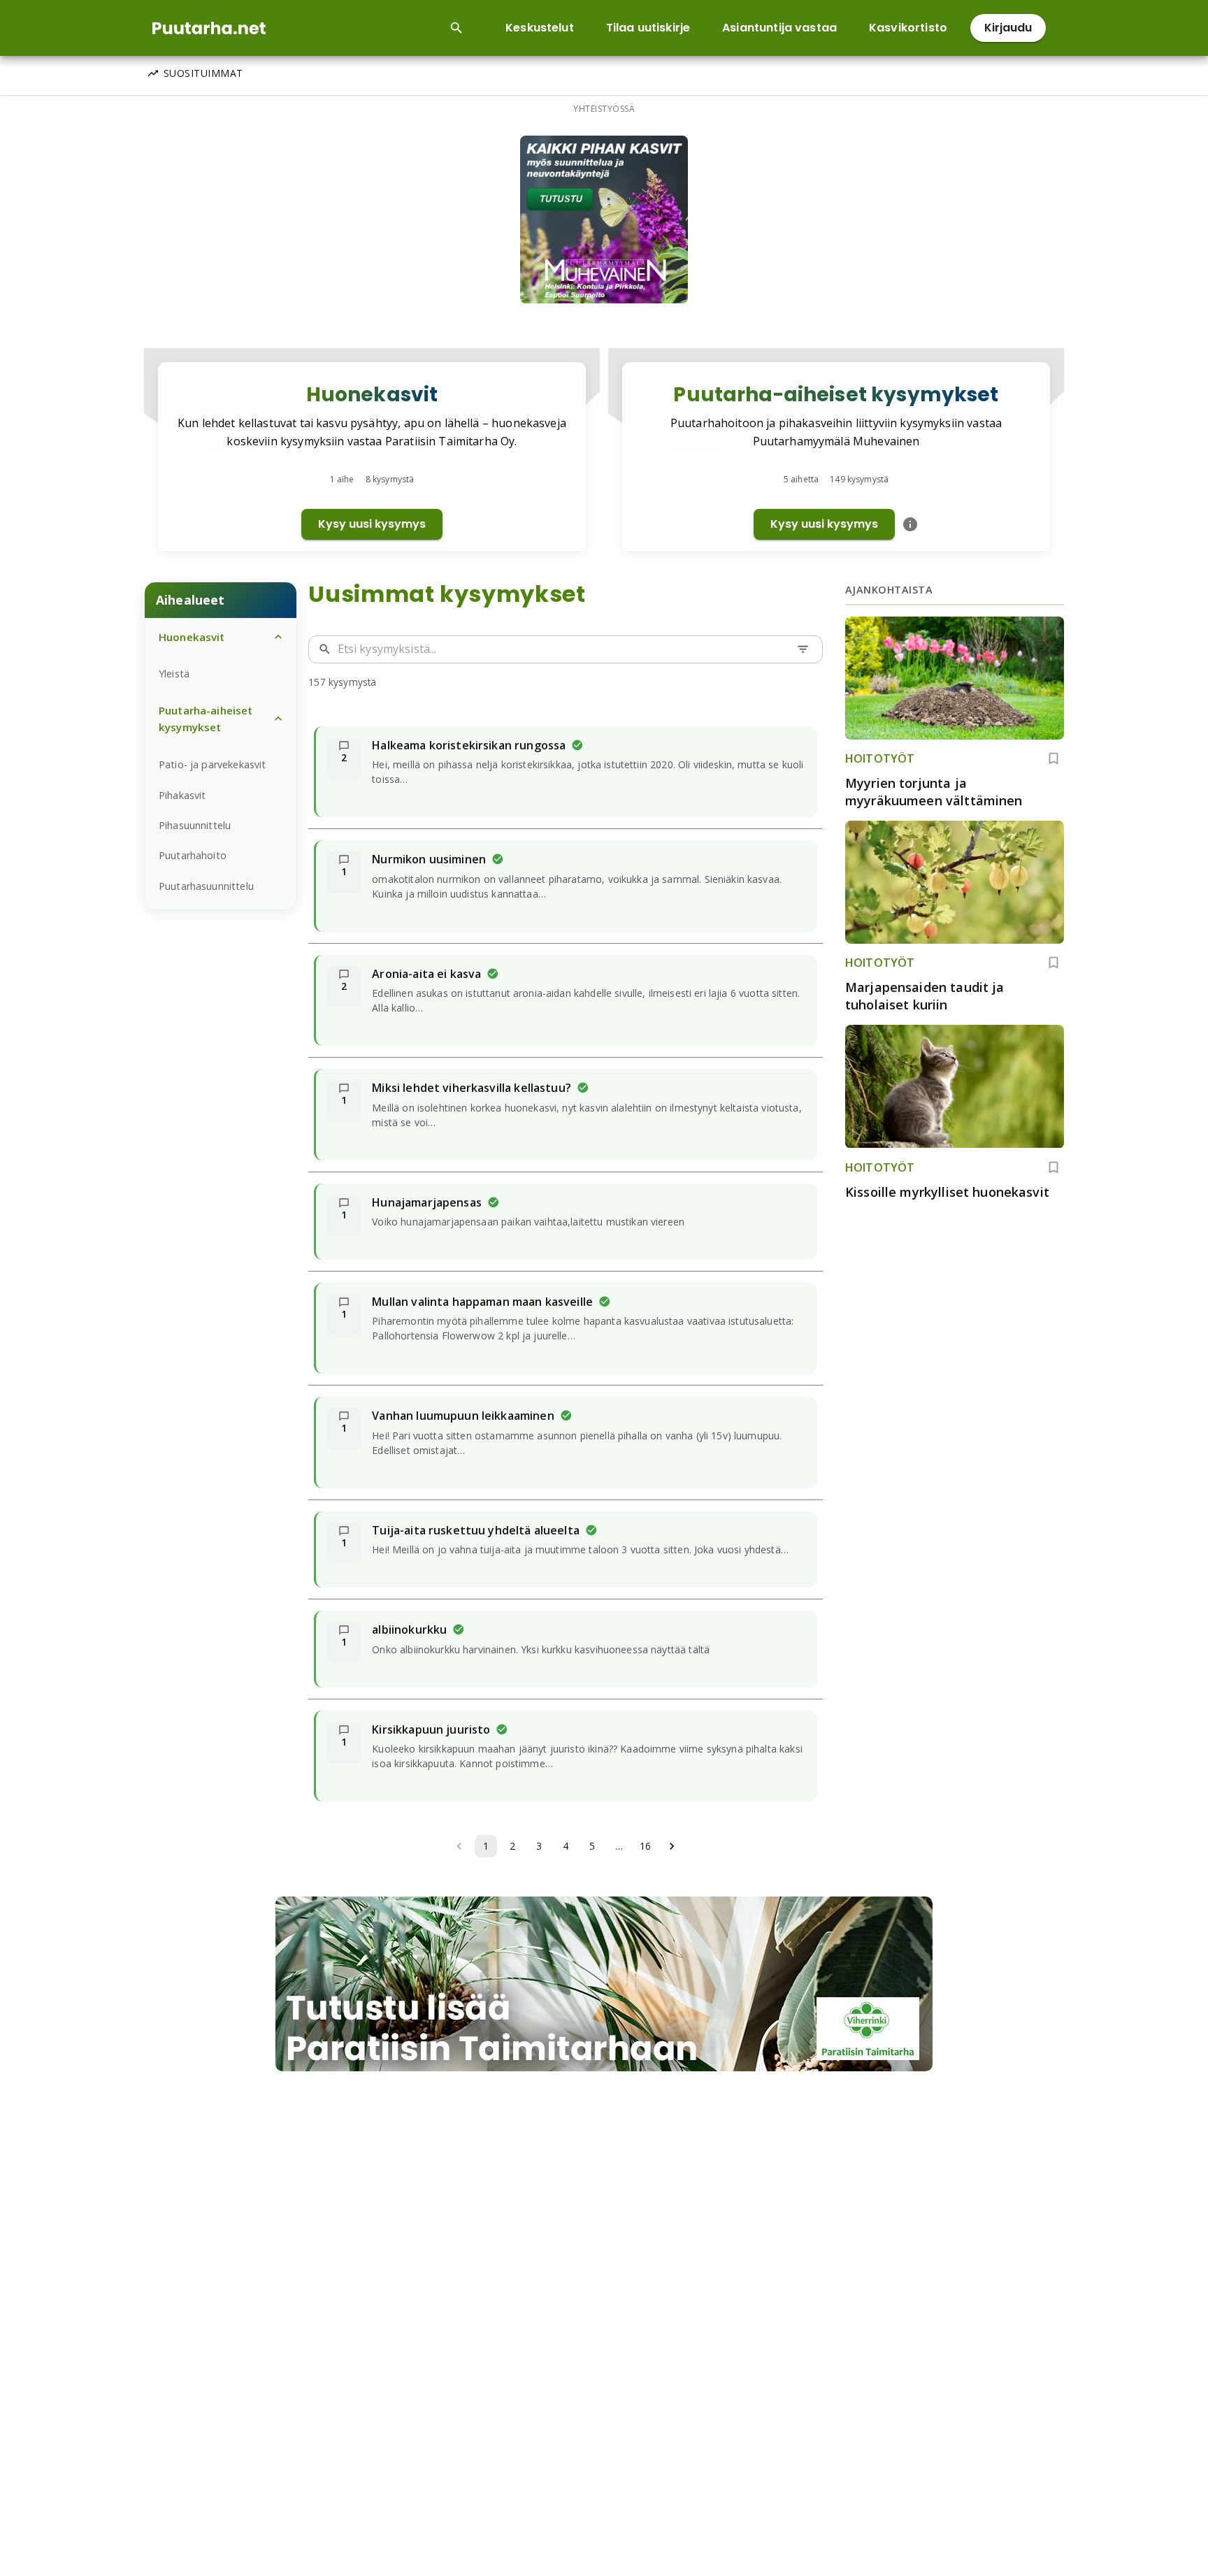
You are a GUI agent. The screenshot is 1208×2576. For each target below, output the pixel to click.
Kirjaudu (1008, 28)
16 (645, 1846)
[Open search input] (456, 28)
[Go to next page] (672, 1846)
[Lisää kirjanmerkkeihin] (1054, 758)
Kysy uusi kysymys (372, 524)
